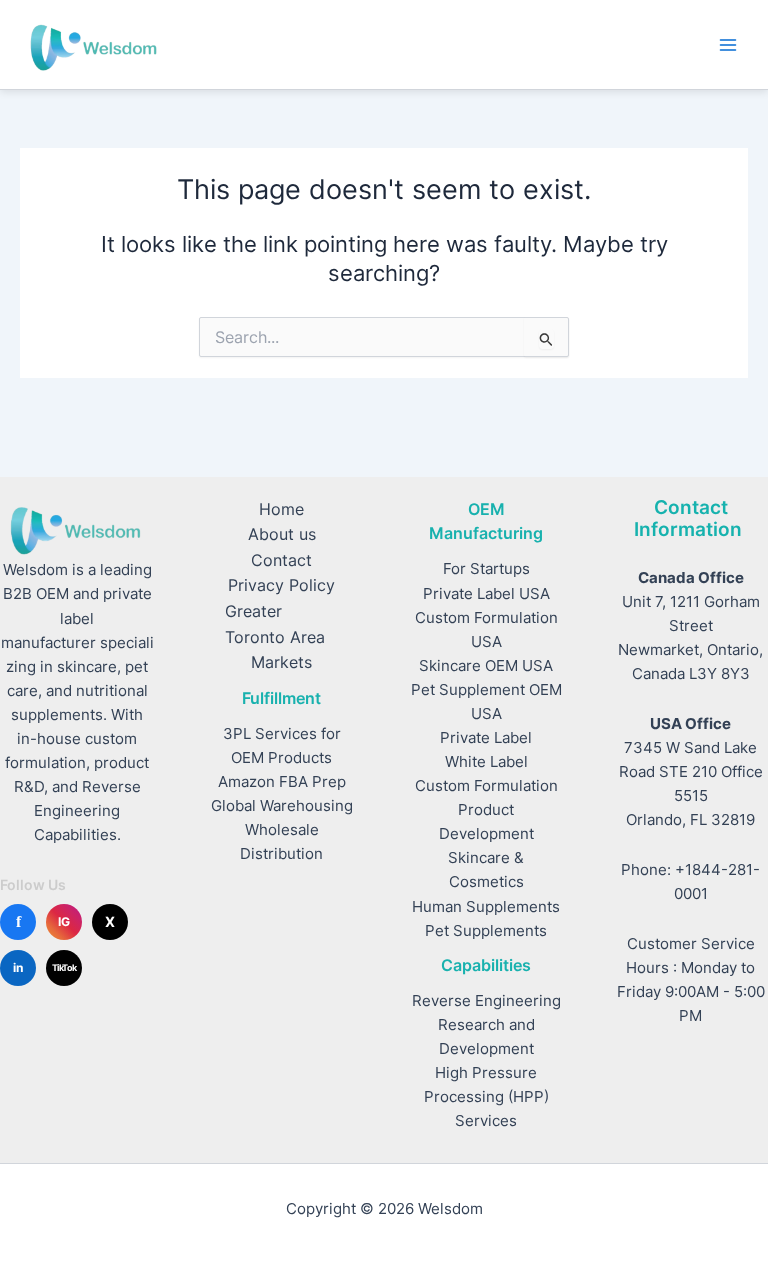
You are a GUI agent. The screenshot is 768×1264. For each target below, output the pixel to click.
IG (64, 921)
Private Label (486, 738)
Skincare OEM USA (486, 666)
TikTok (64, 967)
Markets (281, 662)
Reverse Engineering (486, 1001)
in (18, 967)
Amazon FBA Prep (282, 782)
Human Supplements (486, 907)
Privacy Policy (281, 585)
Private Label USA (486, 594)
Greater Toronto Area (275, 624)
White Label (486, 762)
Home (281, 509)
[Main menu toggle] (728, 44)
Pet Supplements (486, 931)
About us (282, 534)
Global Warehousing (282, 806)
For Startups (486, 569)
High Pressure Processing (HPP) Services (486, 1097)
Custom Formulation (486, 786)
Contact (281, 560)
